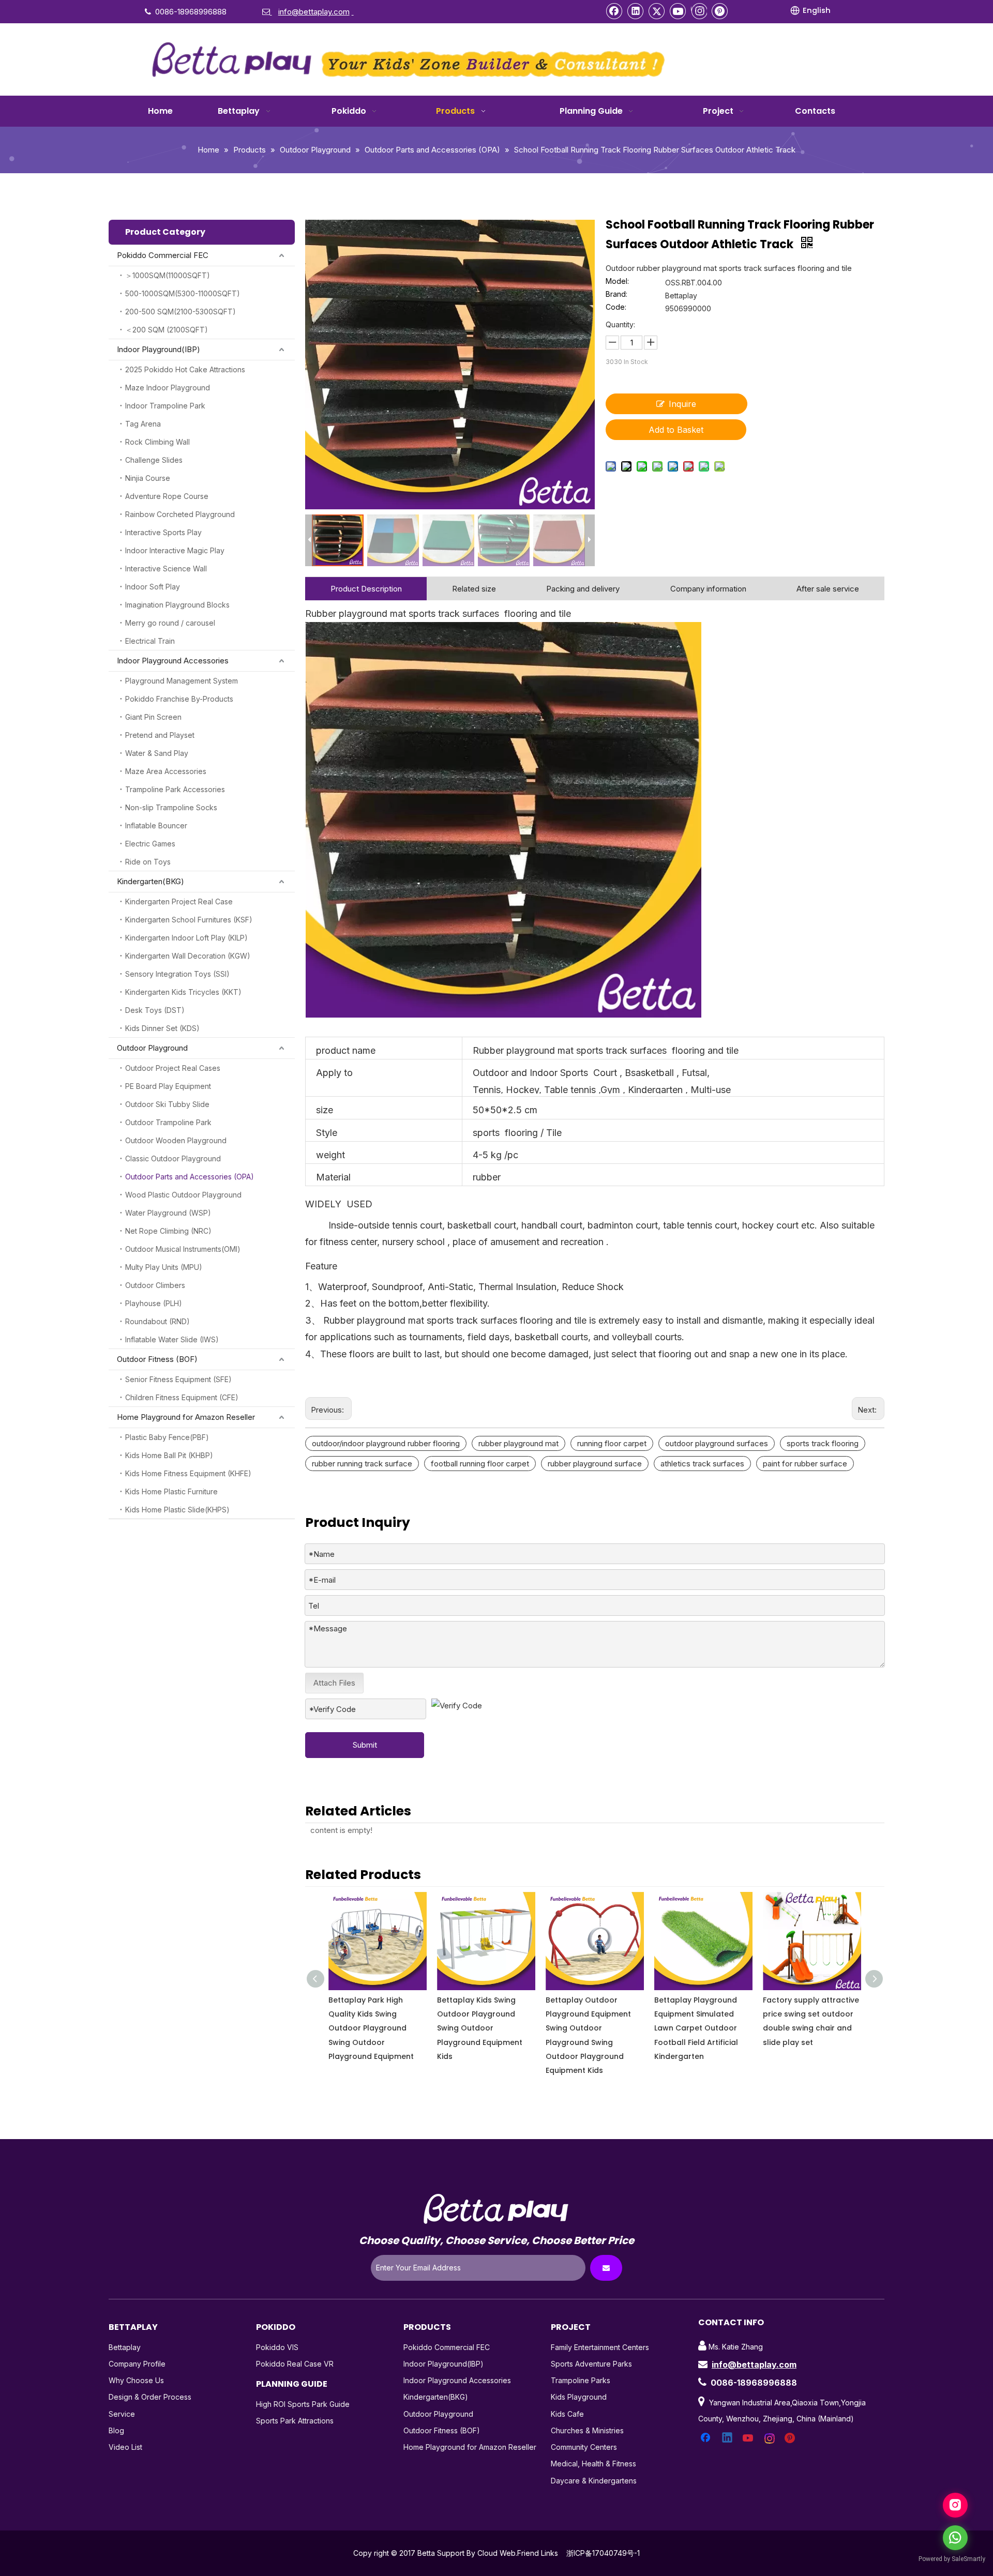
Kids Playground (579, 2397)
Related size (474, 589)
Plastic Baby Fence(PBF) (167, 1437)
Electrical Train (150, 641)
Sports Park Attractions (295, 2421)
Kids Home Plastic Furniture (171, 1491)
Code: (616, 307)
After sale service (828, 589)
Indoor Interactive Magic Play (175, 550)
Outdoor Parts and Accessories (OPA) (190, 1177)
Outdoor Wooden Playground (176, 1140)
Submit (365, 1745)
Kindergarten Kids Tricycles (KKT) (183, 992)
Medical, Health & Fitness (593, 2464)
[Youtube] (678, 11)
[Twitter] (657, 11)
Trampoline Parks (581, 2380)
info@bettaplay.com (754, 2365)
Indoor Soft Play (153, 587)
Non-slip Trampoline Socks (171, 807)
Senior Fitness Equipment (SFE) (178, 1379)
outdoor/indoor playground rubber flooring (386, 1443)
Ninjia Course (148, 478)
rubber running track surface (362, 1464)
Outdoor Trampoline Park (168, 1122)
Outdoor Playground (152, 1048)
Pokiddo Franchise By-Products (179, 699)
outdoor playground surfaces (717, 1443)
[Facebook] (614, 11)
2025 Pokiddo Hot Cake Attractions (185, 369)
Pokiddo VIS (277, 2347)
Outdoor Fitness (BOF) (157, 1359)
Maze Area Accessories (166, 771)
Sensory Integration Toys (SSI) (177, 974)
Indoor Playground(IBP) (159, 349)
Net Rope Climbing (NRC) (168, 1231)
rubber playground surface (595, 1464)
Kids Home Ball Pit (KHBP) (169, 1455)
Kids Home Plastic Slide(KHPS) (177, 1510)
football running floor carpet (480, 1464)
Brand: (616, 294)
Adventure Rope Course (167, 496)
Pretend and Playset (160, 735)
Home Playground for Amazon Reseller (186, 1417)
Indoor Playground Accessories (173, 661)
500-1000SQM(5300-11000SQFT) (183, 293)
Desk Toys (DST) (155, 1010)
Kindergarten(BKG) (151, 881)
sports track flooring (823, 1443)
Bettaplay (125, 2347)
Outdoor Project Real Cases (173, 1068)
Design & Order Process (150, 2397)
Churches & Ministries (587, 2430)
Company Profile (137, 2364)
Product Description (366, 589)
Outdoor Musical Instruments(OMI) (183, 1249)
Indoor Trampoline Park (165, 406)
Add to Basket (676, 430)
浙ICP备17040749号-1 (603, 2553)
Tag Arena (143, 424)
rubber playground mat (518, 1443)
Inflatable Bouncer (156, 825)
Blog (116, 2430)
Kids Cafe (567, 2414)
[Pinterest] (720, 11)
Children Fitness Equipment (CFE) (182, 1397)
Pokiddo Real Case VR (295, 2364)
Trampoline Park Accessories (175, 789)
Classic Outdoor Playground (173, 1158)
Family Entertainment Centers (600, 2347)
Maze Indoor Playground (168, 388)
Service (122, 2414)
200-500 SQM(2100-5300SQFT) (180, 312)
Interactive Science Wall (166, 569)
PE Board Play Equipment (168, 1086)
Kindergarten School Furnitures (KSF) (189, 920)
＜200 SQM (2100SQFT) (167, 330)
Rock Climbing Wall (157, 442)
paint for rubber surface (805, 1464)
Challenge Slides (154, 460)
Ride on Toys (148, 862)
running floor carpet (612, 1443)
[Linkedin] (636, 11)
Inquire (682, 404)
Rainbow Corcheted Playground (180, 514)
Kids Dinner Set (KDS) (162, 1028)
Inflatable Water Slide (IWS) (172, 1339)
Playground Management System (182, 681)
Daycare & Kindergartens (594, 2481)
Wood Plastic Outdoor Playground (183, 1195)
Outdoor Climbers (155, 1285)
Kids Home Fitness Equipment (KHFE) (188, 1473)
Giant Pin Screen (153, 717)
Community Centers (584, 2447)
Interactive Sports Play (163, 532)
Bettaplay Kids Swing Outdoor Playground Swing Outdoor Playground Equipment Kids (371, 2028)
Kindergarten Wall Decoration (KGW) (188, 956)
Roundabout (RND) (157, 1321)
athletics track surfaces (702, 1464)
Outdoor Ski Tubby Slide (167, 1104)
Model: (617, 282)
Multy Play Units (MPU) (164, 1267)
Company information (708, 589)
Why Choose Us (136, 2380)
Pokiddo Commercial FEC (163, 255)
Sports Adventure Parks (591, 2364)
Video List (125, 2447)
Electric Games (150, 844)
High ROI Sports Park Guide (303, 2404)
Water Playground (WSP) (168, 1213)
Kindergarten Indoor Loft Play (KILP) (186, 938)
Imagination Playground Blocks (177, 605)
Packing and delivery (583, 589)
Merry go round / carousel (170, 623)
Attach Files (334, 1683)
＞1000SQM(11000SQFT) (168, 275)
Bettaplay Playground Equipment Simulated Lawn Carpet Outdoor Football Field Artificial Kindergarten (588, 2028)
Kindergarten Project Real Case (179, 901)
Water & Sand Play (157, 753)
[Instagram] (699, 11)
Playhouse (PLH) (154, 1303)
